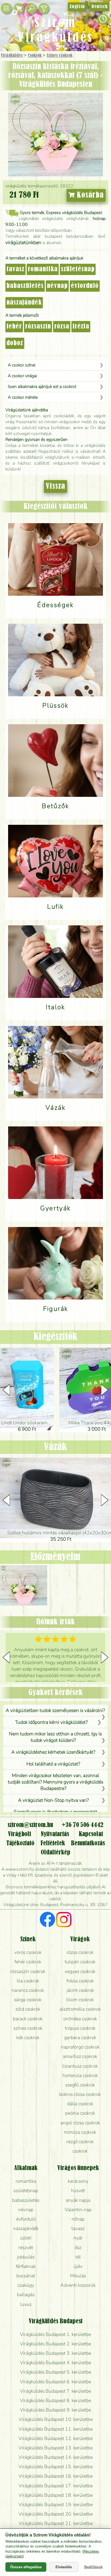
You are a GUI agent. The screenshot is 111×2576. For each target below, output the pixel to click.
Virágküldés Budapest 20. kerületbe (56, 2514)
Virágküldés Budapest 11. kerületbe (56, 2429)
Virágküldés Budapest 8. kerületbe (55, 2400)
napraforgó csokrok (80, 2047)
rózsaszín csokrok (28, 1971)
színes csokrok (28, 2028)
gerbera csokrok (80, 2038)
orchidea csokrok (80, 2019)
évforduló (85, 286)
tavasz (15, 269)
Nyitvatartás (55, 1834)
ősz (78, 2247)
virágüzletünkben (23, 242)
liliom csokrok (80, 2000)
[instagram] (64, 1920)
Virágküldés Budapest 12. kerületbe (56, 2438)
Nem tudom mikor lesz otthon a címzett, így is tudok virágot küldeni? (55, 1737)
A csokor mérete (23, 397)
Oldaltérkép (55, 1853)
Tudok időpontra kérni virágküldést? (51, 1722)
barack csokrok (28, 2019)
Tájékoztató (20, 1843)
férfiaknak (26, 2266)
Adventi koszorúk (78, 2285)
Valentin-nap (78, 2210)
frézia (81, 327)
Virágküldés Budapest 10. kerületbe (56, 2419)
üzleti (26, 2238)
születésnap (78, 269)
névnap (57, 286)
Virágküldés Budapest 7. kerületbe (55, 2391)
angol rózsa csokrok (80, 2123)
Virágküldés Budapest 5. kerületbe (55, 2372)
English (77, 7)
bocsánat (26, 2276)
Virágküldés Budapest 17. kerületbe (56, 2486)
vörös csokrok (28, 1952)
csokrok (80, 2151)
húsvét (78, 2190)
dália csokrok (80, 2104)
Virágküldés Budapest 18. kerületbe (56, 2495)
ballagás (26, 2295)
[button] (105, 1390)
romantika (43, 269)
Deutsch (100, 7)
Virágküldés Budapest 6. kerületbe (55, 2382)
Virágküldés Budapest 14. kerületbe (56, 2457)
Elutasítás (64, 2567)
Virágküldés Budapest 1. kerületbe (55, 2334)
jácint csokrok (80, 1990)
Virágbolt (20, 1834)
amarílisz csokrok (80, 2056)
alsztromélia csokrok (80, 2009)
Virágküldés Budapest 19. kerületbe (56, 2504)
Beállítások (93, 2567)
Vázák (55, 1447)
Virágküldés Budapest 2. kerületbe (55, 2344)
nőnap (78, 2219)
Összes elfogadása (26, 2567)
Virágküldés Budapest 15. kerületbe (56, 2467)
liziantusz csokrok (80, 2066)
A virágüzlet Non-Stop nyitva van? (53, 1800)
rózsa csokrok (80, 1952)
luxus (26, 2304)
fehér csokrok (28, 1962)
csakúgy (26, 2285)
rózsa (62, 327)
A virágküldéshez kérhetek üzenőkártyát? (53, 1752)
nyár (78, 2238)
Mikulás (78, 2276)
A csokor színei (22, 365)
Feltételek (53, 1843)
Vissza (55, 486)
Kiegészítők (55, 1337)
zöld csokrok (28, 2009)
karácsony (78, 2181)
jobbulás (26, 2257)
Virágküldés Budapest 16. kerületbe (56, 2476)
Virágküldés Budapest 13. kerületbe (56, 2448)
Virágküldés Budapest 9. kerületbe (55, 2410)
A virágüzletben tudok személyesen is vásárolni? (55, 1710)
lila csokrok (28, 1981)
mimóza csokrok (80, 2132)
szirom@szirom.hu (30, 1825)
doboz (15, 343)
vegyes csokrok (80, 1971)
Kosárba (89, 195)
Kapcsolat (91, 1834)
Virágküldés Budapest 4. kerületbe (55, 2363)
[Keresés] (31, 8)
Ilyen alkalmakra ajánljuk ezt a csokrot (42, 387)
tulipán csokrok (80, 1962)
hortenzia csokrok (80, 2075)
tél (78, 2257)
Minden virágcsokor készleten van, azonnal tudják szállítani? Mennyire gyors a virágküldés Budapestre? (55, 1782)
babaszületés (25, 286)
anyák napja (78, 2200)
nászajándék (24, 303)
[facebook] (48, 1920)
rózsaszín (38, 327)
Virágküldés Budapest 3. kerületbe (55, 2353)
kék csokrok (28, 2038)
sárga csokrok (28, 2000)
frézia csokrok (80, 1981)
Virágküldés (12, 56)
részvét (26, 2247)
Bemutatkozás (88, 1843)
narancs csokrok (28, 1990)
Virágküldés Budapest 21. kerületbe (56, 2523)
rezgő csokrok (80, 2142)
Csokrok (35, 56)
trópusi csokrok (80, 2028)
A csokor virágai (22, 376)
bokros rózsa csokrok (80, 2094)
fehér (14, 327)
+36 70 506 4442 (83, 1825)
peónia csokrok (80, 2113)
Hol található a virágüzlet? (53, 1764)
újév (78, 2266)
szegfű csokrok (80, 2085)
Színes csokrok (60, 56)
